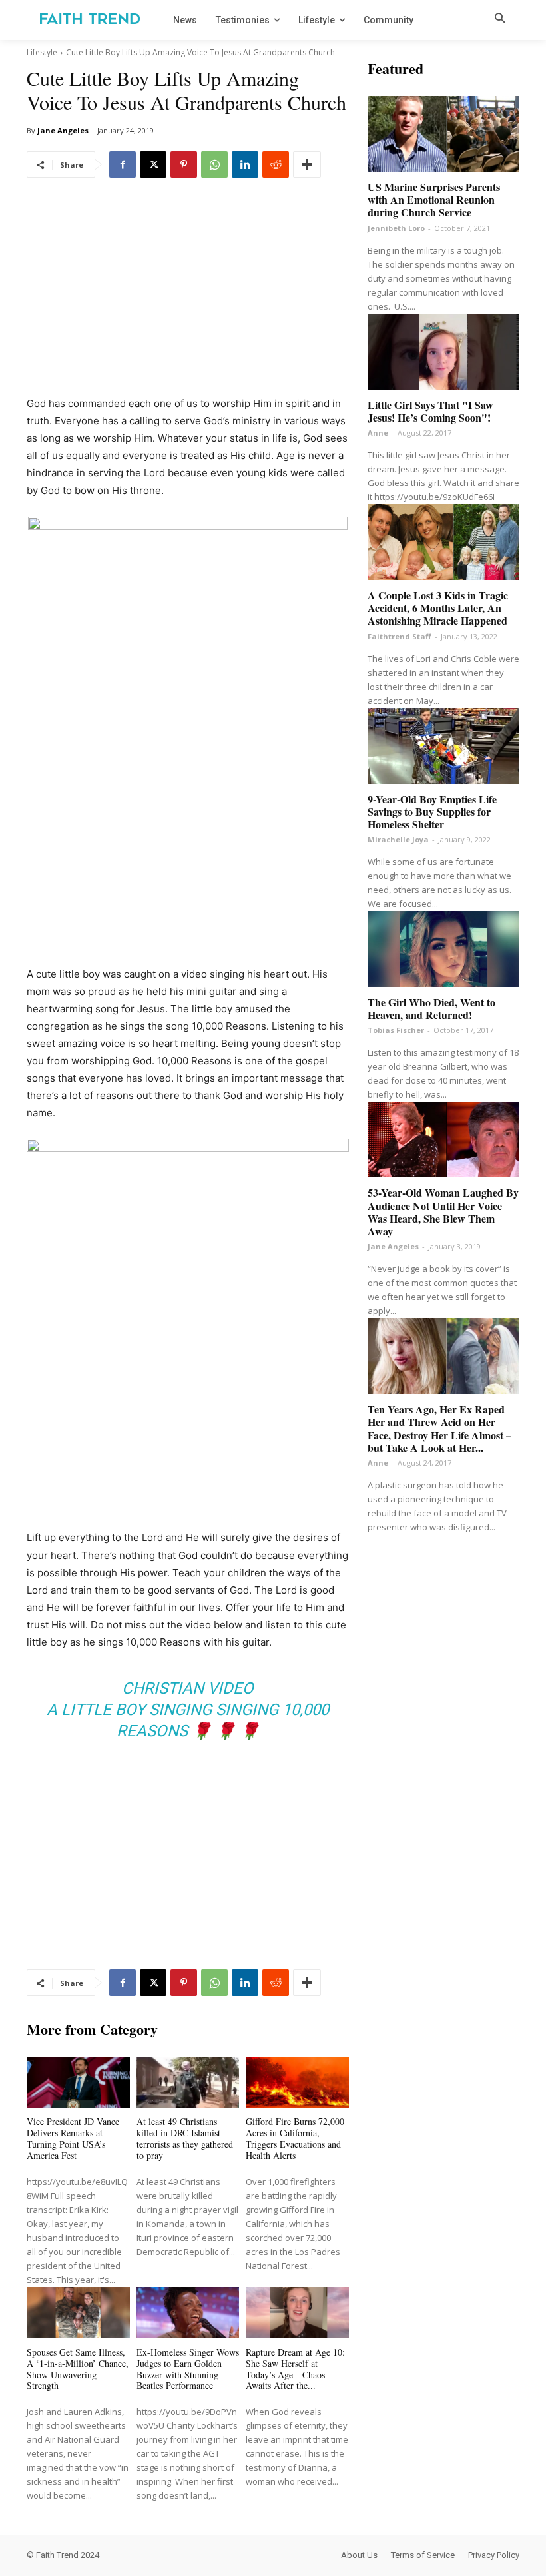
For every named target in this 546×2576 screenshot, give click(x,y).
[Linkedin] (245, 164)
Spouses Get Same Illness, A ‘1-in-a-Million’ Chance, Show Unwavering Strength (78, 2369)
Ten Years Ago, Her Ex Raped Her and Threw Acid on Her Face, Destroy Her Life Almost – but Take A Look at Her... (439, 1428)
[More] (307, 164)
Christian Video (188, 1688)
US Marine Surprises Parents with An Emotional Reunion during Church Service (434, 199)
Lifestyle (42, 52)
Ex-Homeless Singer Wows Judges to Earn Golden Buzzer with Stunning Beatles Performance (188, 2369)
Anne (378, 433)
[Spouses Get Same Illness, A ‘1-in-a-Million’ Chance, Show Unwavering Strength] (78, 2313)
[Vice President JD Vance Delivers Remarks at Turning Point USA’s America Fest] (78, 2082)
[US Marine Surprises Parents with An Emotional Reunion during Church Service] (443, 134)
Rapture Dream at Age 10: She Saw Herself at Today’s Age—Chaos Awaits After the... (295, 2369)
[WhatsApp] (214, 164)
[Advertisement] (188, 296)
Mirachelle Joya (398, 839)
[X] (153, 164)
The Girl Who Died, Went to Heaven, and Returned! (431, 1008)
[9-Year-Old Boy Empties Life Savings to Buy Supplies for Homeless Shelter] (443, 746)
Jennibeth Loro (396, 228)
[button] (500, 19)
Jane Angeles (63, 130)
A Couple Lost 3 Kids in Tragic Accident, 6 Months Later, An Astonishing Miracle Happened (438, 608)
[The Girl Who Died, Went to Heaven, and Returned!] (443, 949)
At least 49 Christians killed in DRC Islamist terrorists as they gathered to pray (185, 2138)
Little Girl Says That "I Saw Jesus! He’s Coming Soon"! (430, 411)
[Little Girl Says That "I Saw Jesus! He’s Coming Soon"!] (443, 352)
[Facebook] (123, 164)
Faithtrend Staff (400, 636)
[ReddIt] (276, 164)
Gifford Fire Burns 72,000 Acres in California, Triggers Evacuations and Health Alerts (295, 2138)
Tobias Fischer (396, 1030)
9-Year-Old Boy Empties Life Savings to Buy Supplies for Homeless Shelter (432, 811)
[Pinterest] (184, 164)
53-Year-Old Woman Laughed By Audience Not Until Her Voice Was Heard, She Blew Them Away (443, 1212)
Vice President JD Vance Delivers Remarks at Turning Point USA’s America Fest (73, 2138)
